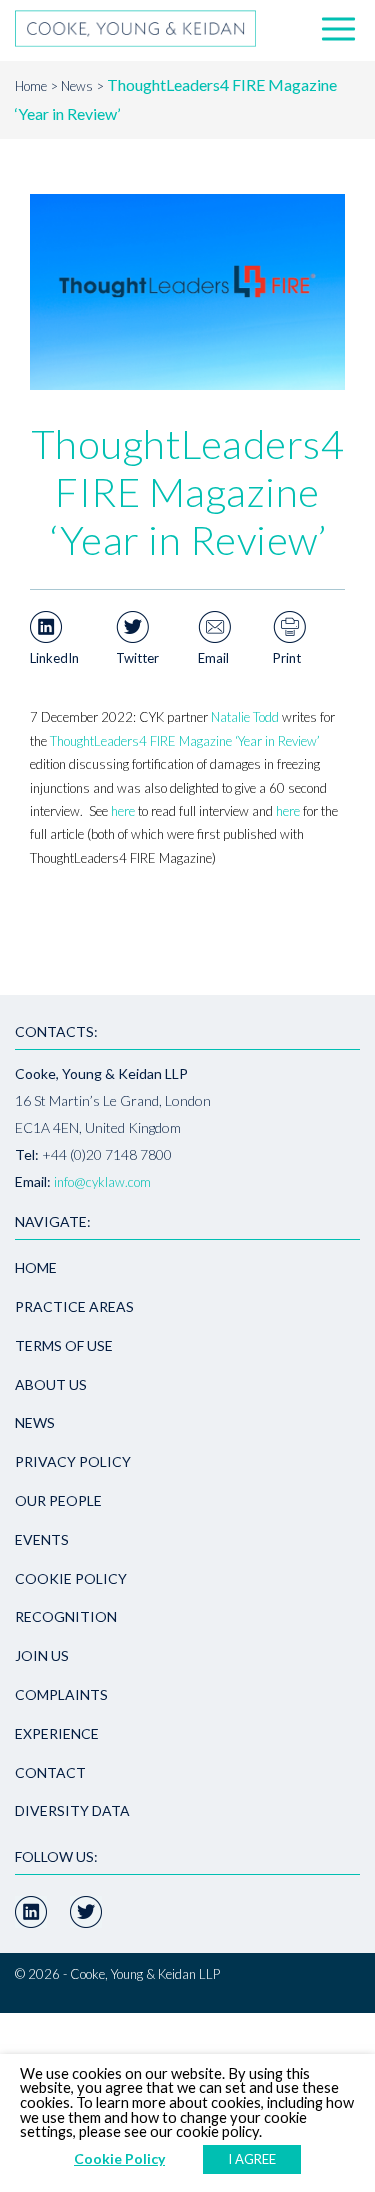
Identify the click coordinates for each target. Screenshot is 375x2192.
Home (31, 86)
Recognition (66, 1616)
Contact (50, 1772)
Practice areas (74, 1306)
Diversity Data (72, 1810)
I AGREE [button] (252, 2159)
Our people (58, 1500)
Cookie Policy (71, 1578)
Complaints (61, 1694)
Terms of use (64, 1345)
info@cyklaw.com (102, 1182)
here (123, 811)
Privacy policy (73, 1461)
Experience (57, 1733)
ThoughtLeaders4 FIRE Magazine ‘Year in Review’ (185, 741)
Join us (42, 1655)
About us (51, 1384)
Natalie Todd (245, 717)
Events (42, 1539)
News (77, 86)
